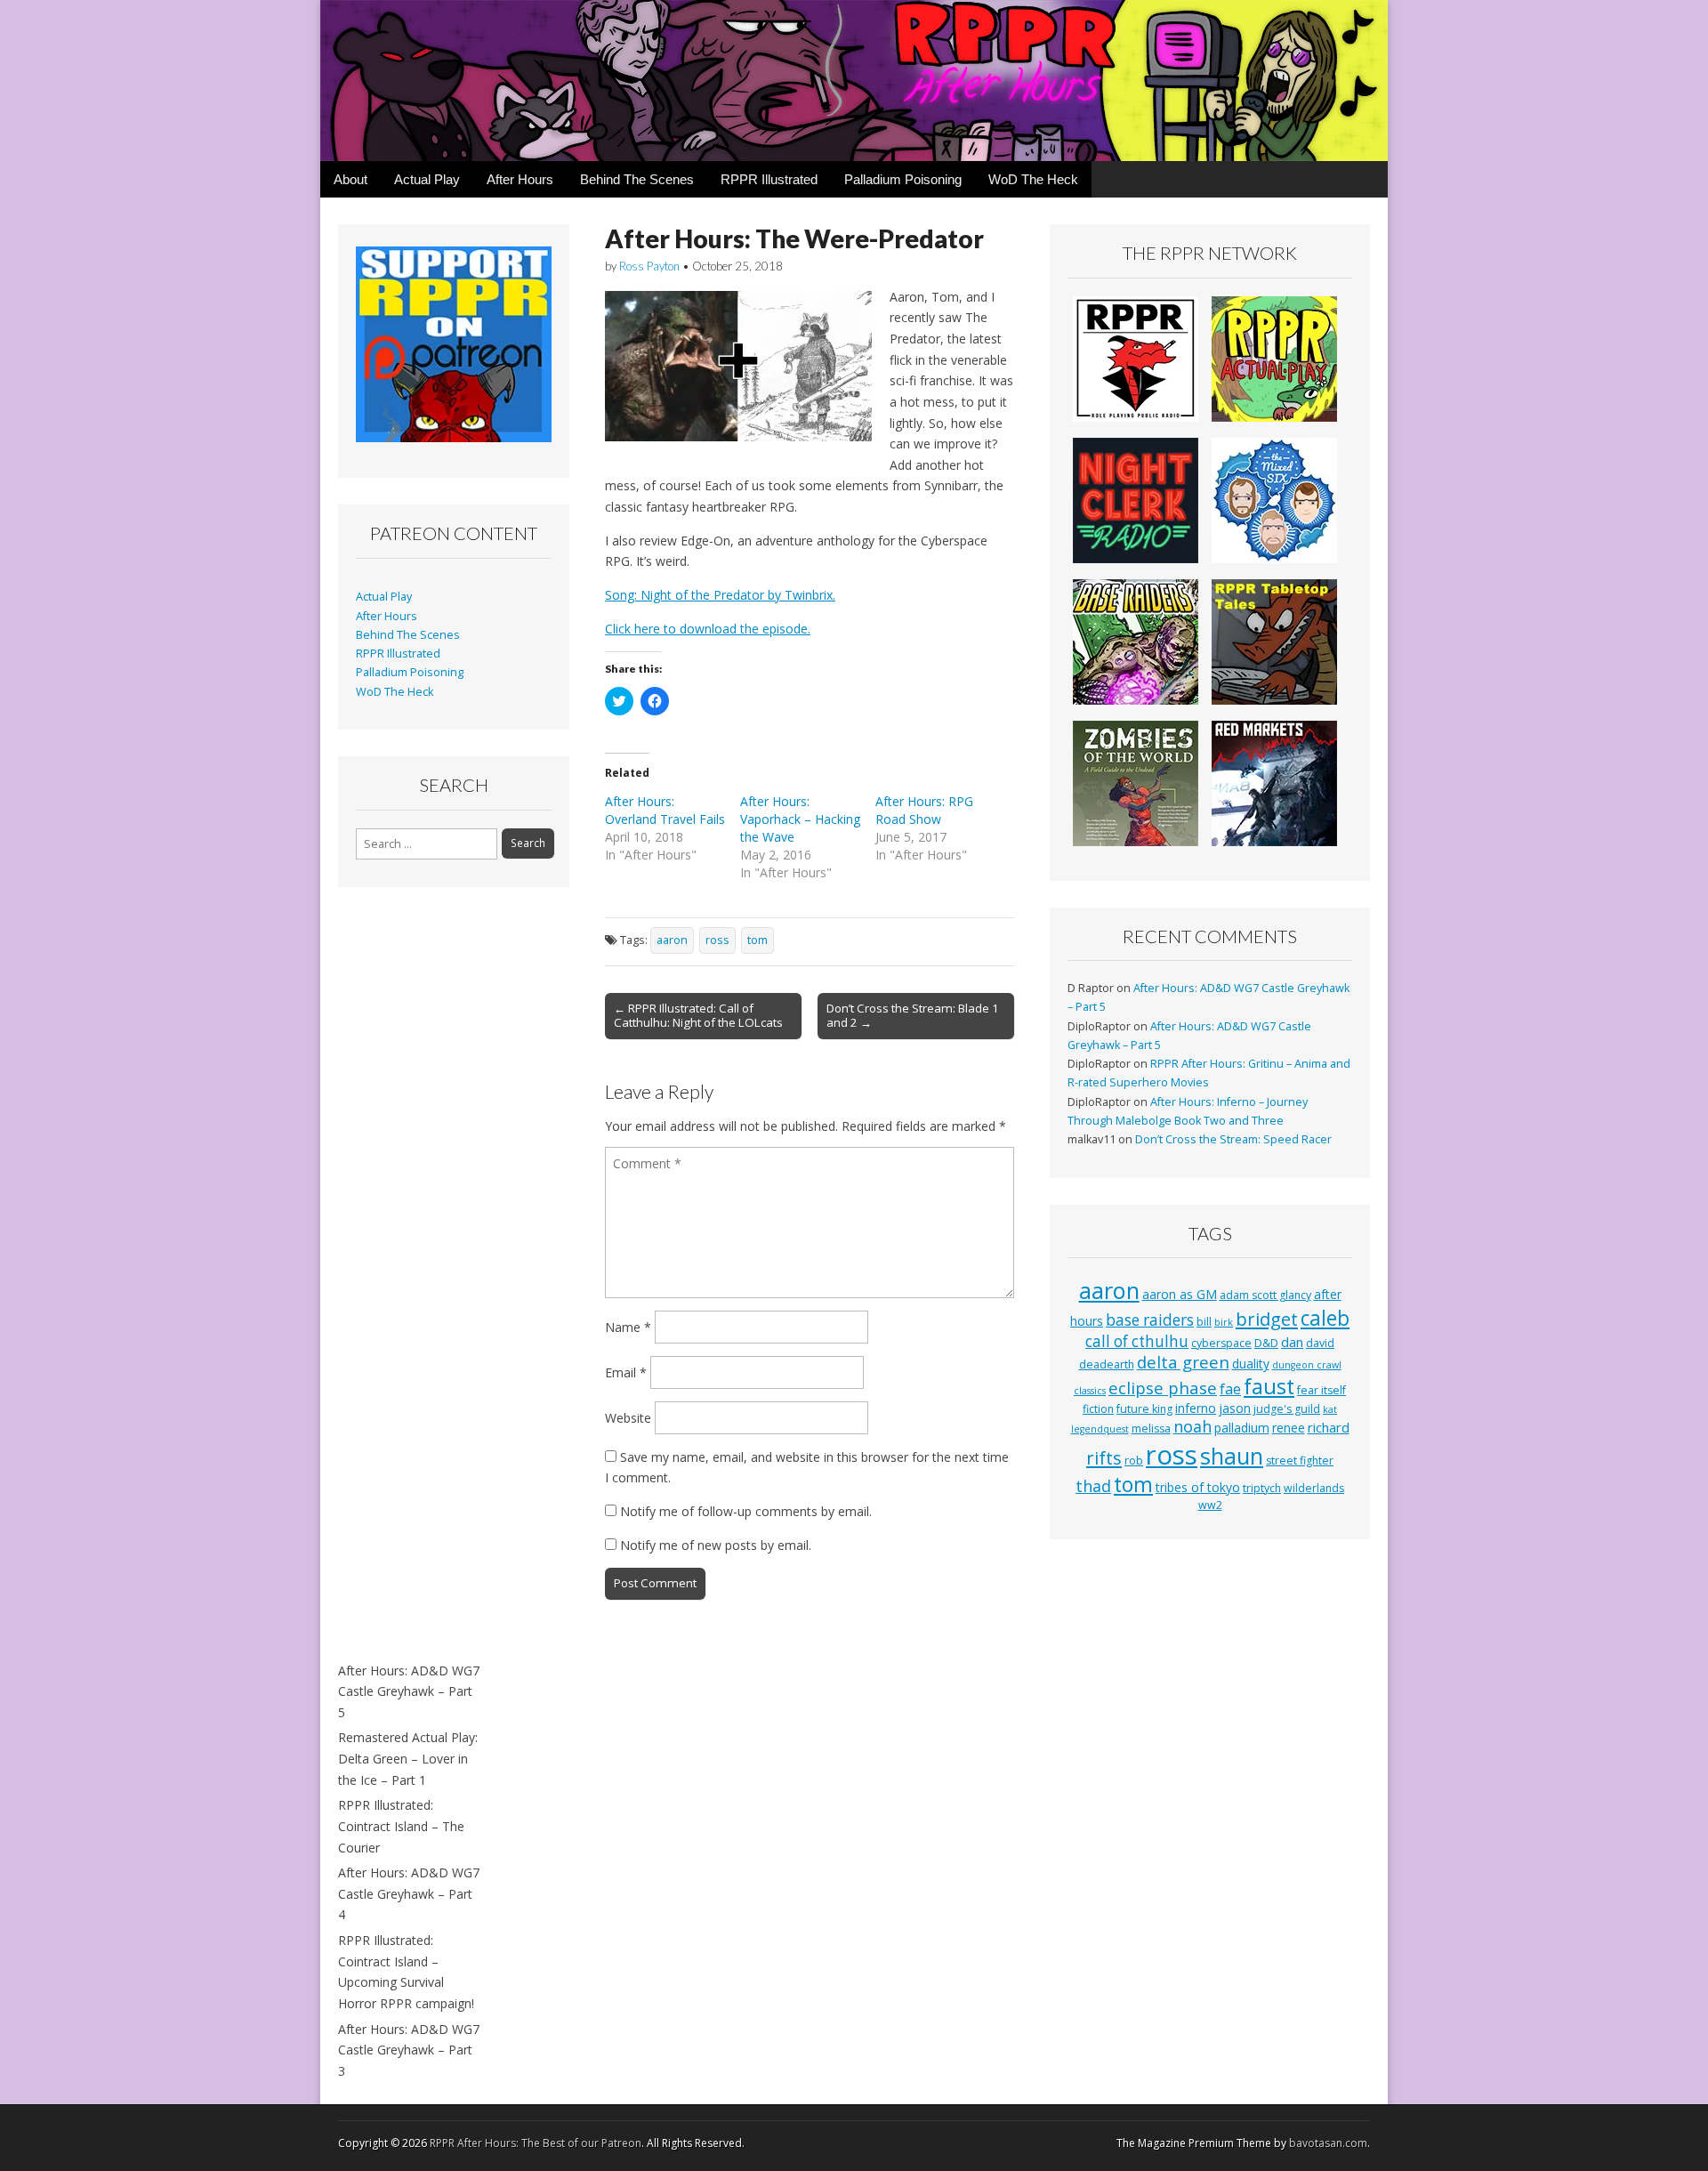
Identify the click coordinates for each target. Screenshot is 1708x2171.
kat (1330, 1409)
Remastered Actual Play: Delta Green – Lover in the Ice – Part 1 (408, 1758)
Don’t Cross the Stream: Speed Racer (1233, 1139)
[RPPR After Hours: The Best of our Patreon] (854, 81)
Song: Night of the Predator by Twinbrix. (720, 595)
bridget (1267, 1319)
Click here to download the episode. (708, 629)
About (350, 179)
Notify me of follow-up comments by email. (746, 1511)
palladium (1242, 1428)
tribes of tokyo (1198, 1487)
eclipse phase (1163, 1388)
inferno (1196, 1408)
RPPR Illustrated (769, 179)
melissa (1151, 1429)
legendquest (1100, 1429)
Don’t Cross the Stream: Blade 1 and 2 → (913, 1015)
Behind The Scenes (637, 179)
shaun (1232, 1456)
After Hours (520, 179)
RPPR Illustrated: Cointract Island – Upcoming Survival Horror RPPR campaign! (406, 1972)
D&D (1266, 1343)
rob (1134, 1461)
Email (626, 1372)
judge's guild (1287, 1409)
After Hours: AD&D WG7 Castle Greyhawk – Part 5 (409, 1691)
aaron (672, 940)
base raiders (1150, 1320)
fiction (1098, 1409)
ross (717, 940)
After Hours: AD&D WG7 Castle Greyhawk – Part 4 (409, 1893)
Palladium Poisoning (903, 179)
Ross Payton (649, 266)
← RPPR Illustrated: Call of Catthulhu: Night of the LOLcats (698, 1015)
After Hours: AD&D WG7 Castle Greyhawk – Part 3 (409, 2050)
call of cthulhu (1137, 1341)
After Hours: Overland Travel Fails (665, 810)
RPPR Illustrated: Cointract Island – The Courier (401, 1826)
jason (1235, 1408)
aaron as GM (1180, 1294)
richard (1329, 1427)
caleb (1325, 1318)
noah (1192, 1426)
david (1320, 1343)
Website (628, 1418)
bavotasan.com (1328, 2143)
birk (1224, 1322)
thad (1093, 1486)
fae (1230, 1389)
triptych (1262, 1488)
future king (1144, 1409)
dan (1292, 1342)
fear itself (1321, 1390)
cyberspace (1221, 1343)
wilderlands (1314, 1488)
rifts (1104, 1458)
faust (1269, 1386)
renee (1289, 1428)
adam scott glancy (1265, 1295)
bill (1204, 1322)
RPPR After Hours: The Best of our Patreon (536, 2143)
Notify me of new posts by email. (716, 1545)
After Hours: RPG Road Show (924, 810)
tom (757, 940)
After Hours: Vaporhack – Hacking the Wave (800, 819)
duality (1251, 1364)
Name (628, 1327)
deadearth (1107, 1364)
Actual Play (427, 179)
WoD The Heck (1033, 179)
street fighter (1300, 1461)
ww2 (1210, 1505)
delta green (1183, 1362)
